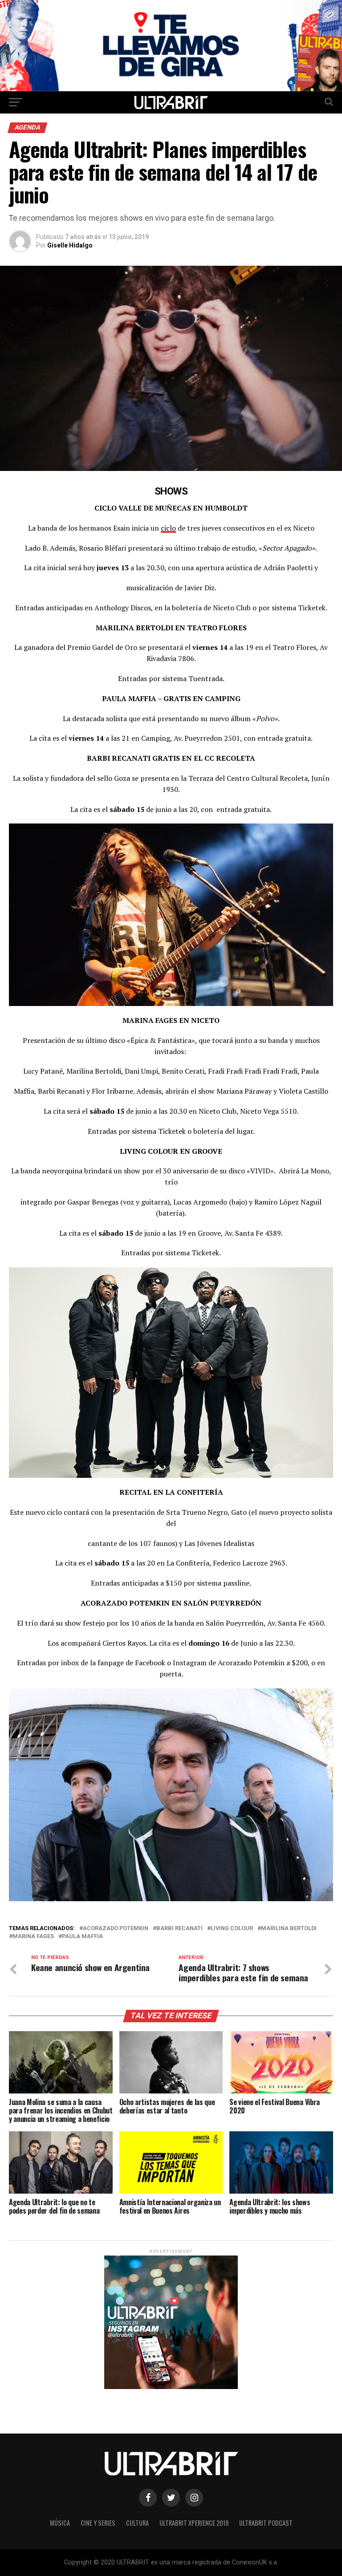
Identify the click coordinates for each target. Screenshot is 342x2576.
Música (60, 2523)
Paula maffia (82, 1937)
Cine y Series (98, 2523)
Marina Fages (33, 1937)
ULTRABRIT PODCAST (266, 2523)
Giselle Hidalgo (70, 245)
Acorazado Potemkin (116, 1929)
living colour (232, 1929)
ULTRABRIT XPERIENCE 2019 (194, 2523)
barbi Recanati (179, 1929)
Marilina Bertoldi (289, 1929)
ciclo (168, 528)
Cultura (137, 2523)
